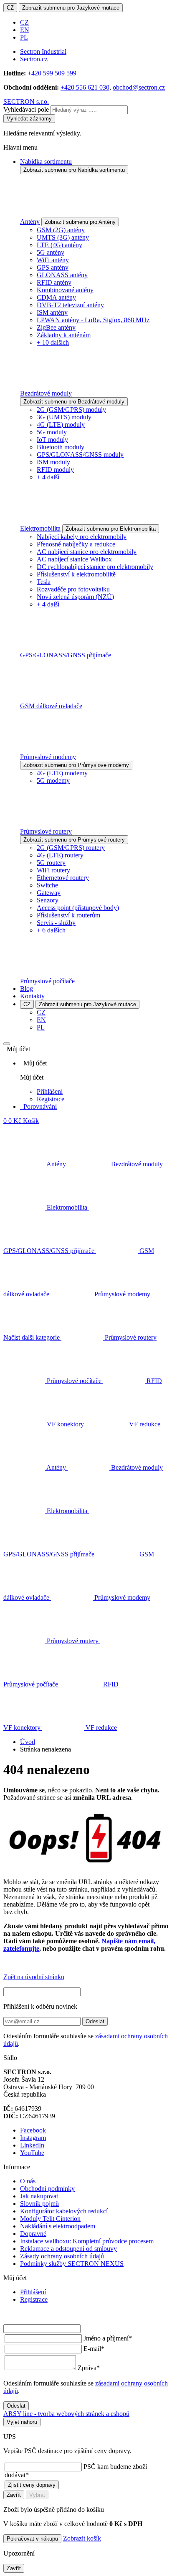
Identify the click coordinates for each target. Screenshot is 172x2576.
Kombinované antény (65, 290)
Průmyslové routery (46, 831)
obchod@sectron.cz (139, 87)
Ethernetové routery (63, 878)
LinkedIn (32, 2145)
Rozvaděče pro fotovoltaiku (73, 589)
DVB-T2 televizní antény (70, 305)
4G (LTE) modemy (62, 773)
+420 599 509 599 (52, 73)
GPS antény (53, 267)
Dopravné (33, 2234)
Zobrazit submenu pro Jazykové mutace (71, 8)
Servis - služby (56, 923)
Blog (27, 989)
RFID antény (54, 282)
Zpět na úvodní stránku (34, 1977)
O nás (28, 2181)
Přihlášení (50, 1091)
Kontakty (32, 996)
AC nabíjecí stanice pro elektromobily (87, 552)
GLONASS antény (62, 275)
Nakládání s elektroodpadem (58, 2226)
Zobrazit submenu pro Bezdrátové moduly (74, 402)
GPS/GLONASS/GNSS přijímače (66, 655)
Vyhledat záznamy (29, 119)
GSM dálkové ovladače (51, 706)
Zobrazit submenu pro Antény (80, 222)
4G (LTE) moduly (61, 425)
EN (25, 30)
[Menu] (7, 1044)
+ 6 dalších (51, 930)
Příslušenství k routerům (68, 915)
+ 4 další (48, 477)
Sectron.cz (34, 59)
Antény (30, 222)
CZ (10, 8)
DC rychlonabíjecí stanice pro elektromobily (95, 567)
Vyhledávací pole (26, 109)
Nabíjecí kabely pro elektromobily (82, 537)
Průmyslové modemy (48, 757)
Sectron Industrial (43, 51)
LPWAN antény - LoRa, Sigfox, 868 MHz (93, 320)
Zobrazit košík (82, 2538)
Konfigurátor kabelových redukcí (64, 2211)
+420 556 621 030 (85, 87)
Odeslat (95, 2021)
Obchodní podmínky (47, 2189)
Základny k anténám (64, 335)
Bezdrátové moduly (46, 393)
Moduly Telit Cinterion (50, 2219)
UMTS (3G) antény (63, 237)
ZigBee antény (56, 327)
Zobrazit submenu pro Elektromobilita (111, 529)
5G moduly (52, 432)
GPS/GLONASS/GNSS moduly (80, 455)
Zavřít (14, 2495)
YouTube (32, 2153)
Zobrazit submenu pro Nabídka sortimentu (74, 170)
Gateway (49, 893)
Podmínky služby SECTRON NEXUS (72, 2264)
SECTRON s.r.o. (26, 101)
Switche (47, 885)
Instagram (33, 2138)
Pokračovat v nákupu (32, 2539)
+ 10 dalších (53, 342)
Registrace (51, 1099)
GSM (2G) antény (61, 230)
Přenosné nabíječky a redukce (76, 544)
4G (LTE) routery (60, 855)
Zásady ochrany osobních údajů (62, 2256)
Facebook (33, 2130)
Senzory (48, 900)
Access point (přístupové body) (78, 908)
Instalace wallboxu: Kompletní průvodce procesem (87, 2241)
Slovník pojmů (39, 2204)
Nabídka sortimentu (46, 162)
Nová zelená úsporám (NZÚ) (75, 597)
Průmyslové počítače (47, 981)
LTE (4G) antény (59, 245)
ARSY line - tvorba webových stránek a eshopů (66, 2414)
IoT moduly (52, 440)
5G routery (51, 863)
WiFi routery (53, 870)
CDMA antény (56, 297)
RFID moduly (55, 470)
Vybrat (37, 2495)
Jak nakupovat (39, 2196)
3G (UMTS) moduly (64, 417)
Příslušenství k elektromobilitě (76, 574)
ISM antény (52, 312)
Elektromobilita (40, 528)
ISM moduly (53, 462)
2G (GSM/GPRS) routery (71, 848)
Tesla (44, 582)
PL (24, 37)
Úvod (28, 1742)
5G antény (51, 252)
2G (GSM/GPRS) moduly (71, 410)
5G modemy (53, 781)
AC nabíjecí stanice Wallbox (74, 559)
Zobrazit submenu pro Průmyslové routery (74, 840)
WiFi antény (53, 260)
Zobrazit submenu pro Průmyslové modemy (76, 765)
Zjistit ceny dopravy (32, 2485)
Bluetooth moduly (61, 447)
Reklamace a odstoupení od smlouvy (68, 2249)
